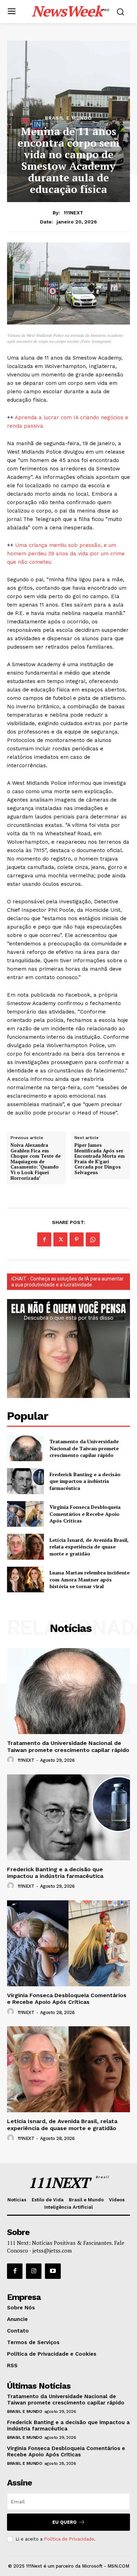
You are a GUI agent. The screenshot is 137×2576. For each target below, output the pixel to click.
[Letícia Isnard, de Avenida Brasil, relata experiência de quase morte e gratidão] (25, 1547)
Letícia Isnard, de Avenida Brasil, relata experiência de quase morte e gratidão (89, 1547)
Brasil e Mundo (68, 118)
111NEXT (73, 213)
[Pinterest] (77, 1239)
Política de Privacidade (69, 2539)
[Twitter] (60, 1239)
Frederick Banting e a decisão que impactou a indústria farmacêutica (85, 1481)
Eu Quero (64, 2522)
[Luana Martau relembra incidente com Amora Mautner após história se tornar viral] (25, 1580)
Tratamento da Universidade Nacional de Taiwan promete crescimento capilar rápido (84, 1448)
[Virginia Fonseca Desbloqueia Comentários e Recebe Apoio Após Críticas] (25, 1514)
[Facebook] (44, 1239)
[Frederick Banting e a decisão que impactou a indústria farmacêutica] (25, 1481)
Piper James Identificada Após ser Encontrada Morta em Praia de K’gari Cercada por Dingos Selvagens (100, 1159)
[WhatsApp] (93, 1239)
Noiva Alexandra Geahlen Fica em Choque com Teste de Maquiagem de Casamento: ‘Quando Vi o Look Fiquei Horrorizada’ (36, 1162)
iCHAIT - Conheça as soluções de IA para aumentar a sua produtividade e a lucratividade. (67, 1282)
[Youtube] (53, 2271)
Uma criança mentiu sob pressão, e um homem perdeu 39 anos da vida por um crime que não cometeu (66, 554)
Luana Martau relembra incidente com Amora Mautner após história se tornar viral (90, 1579)
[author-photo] (12, 1760)
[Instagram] (34, 2271)
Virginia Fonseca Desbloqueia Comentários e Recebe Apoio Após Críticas (85, 1514)
